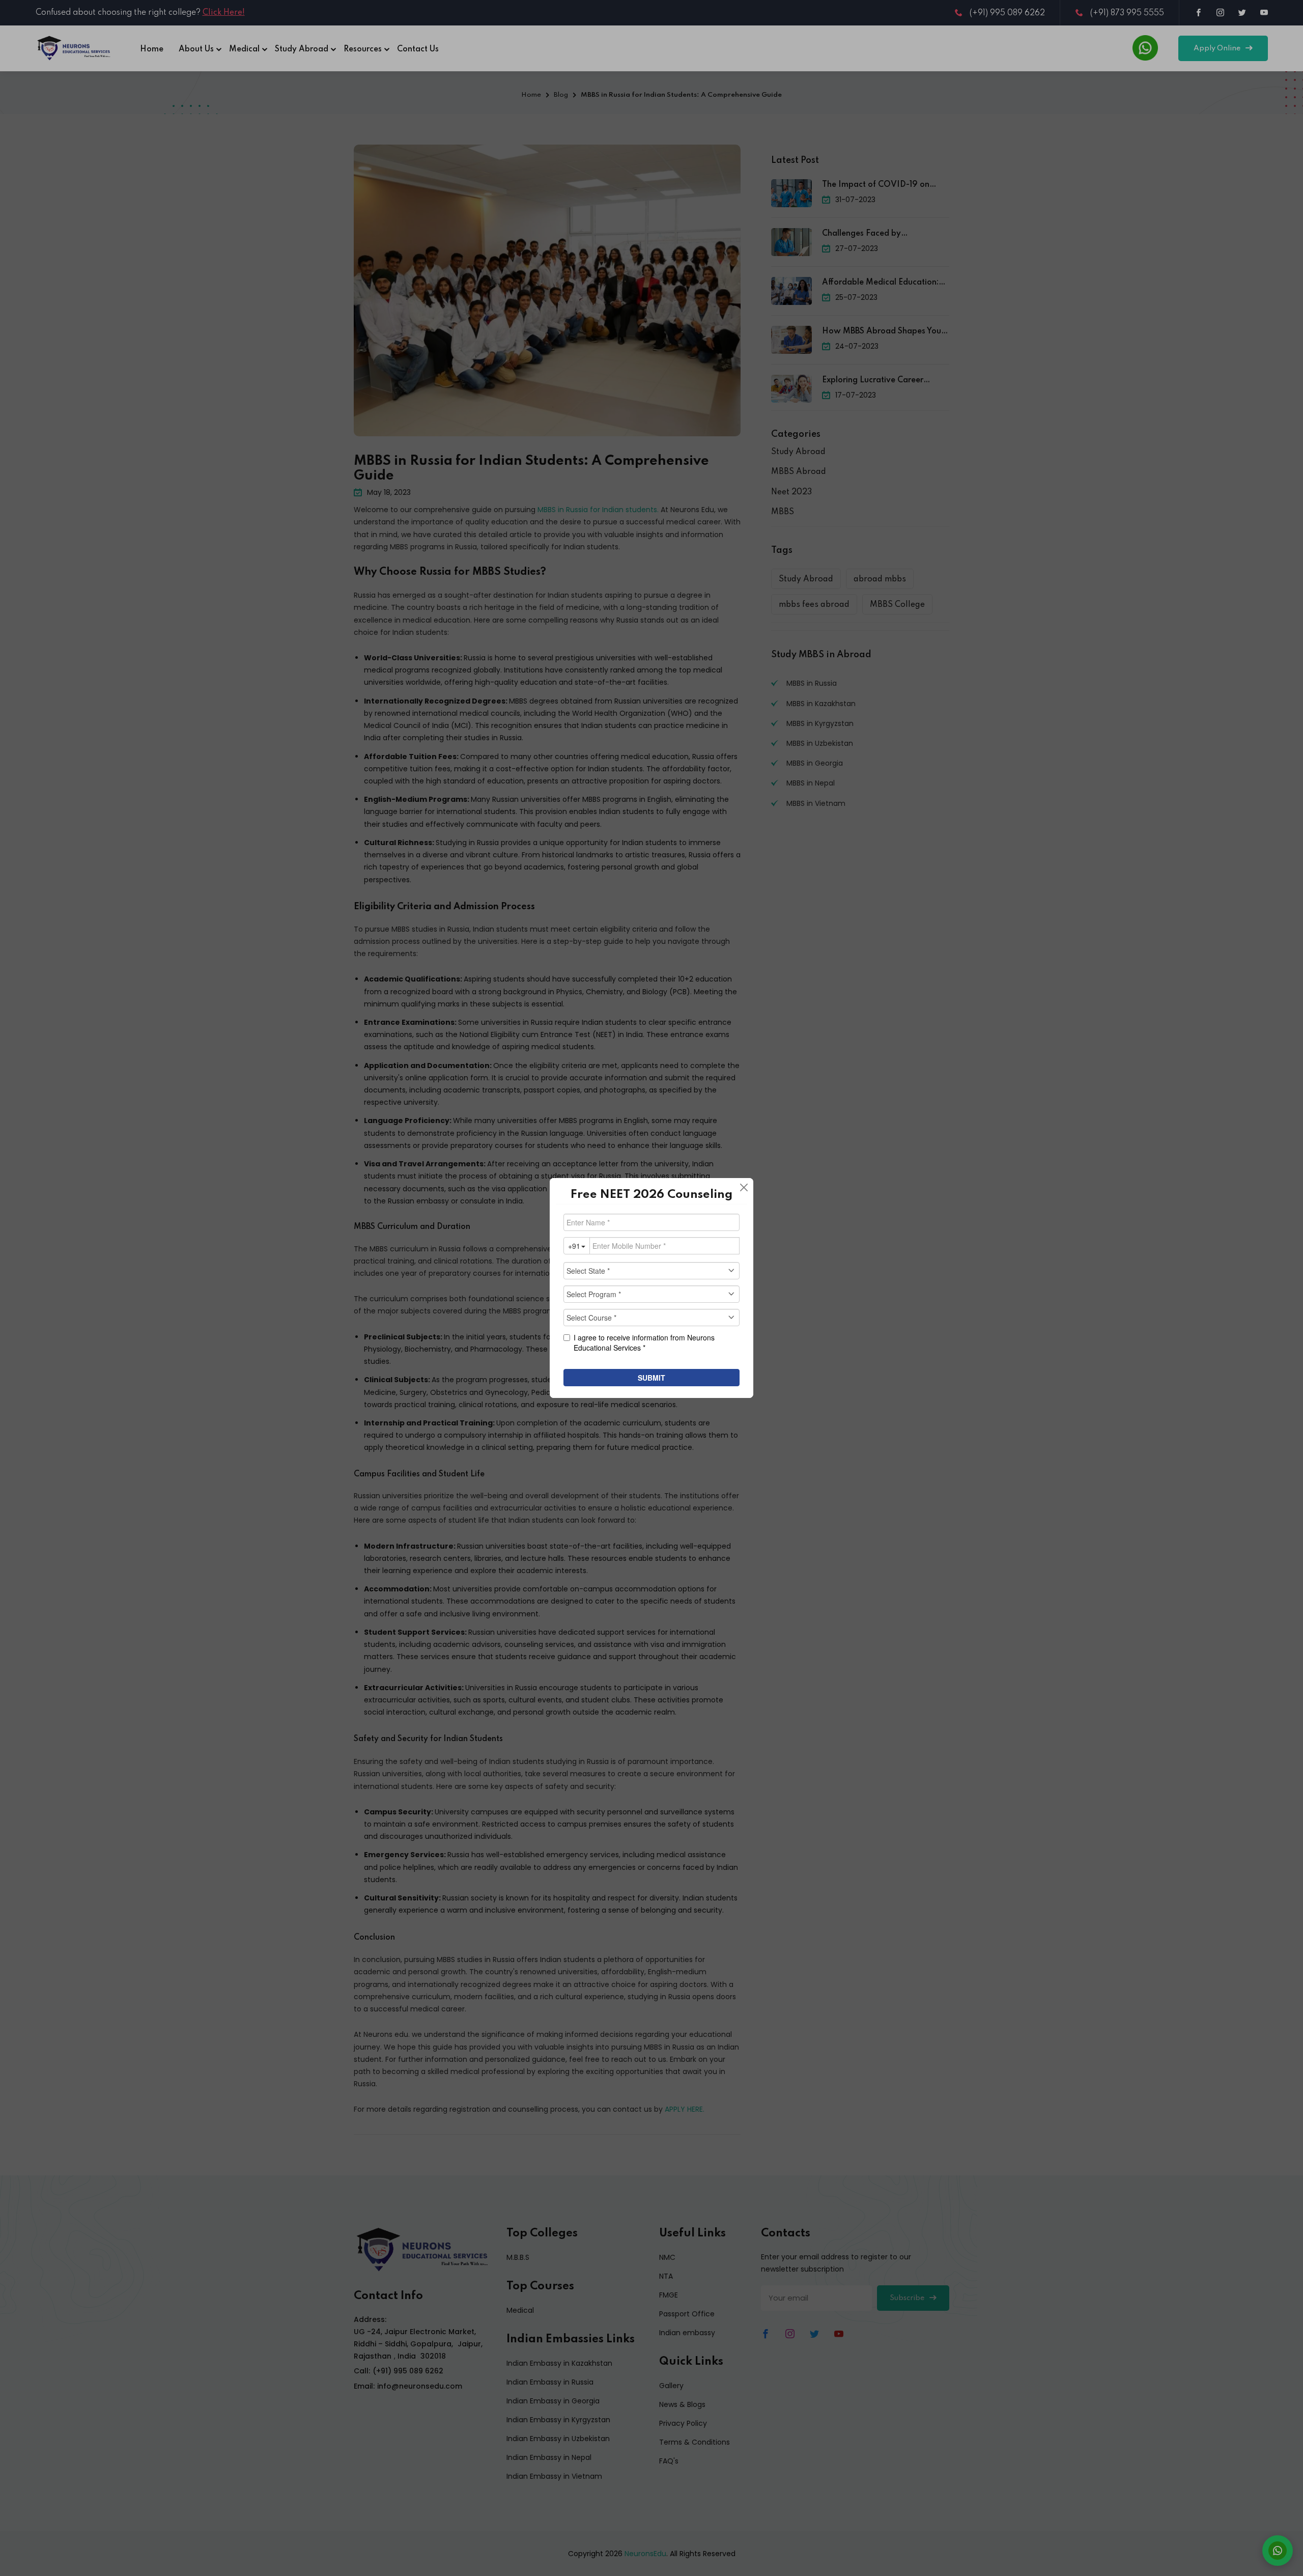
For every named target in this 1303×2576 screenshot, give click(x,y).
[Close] (744, 1188)
